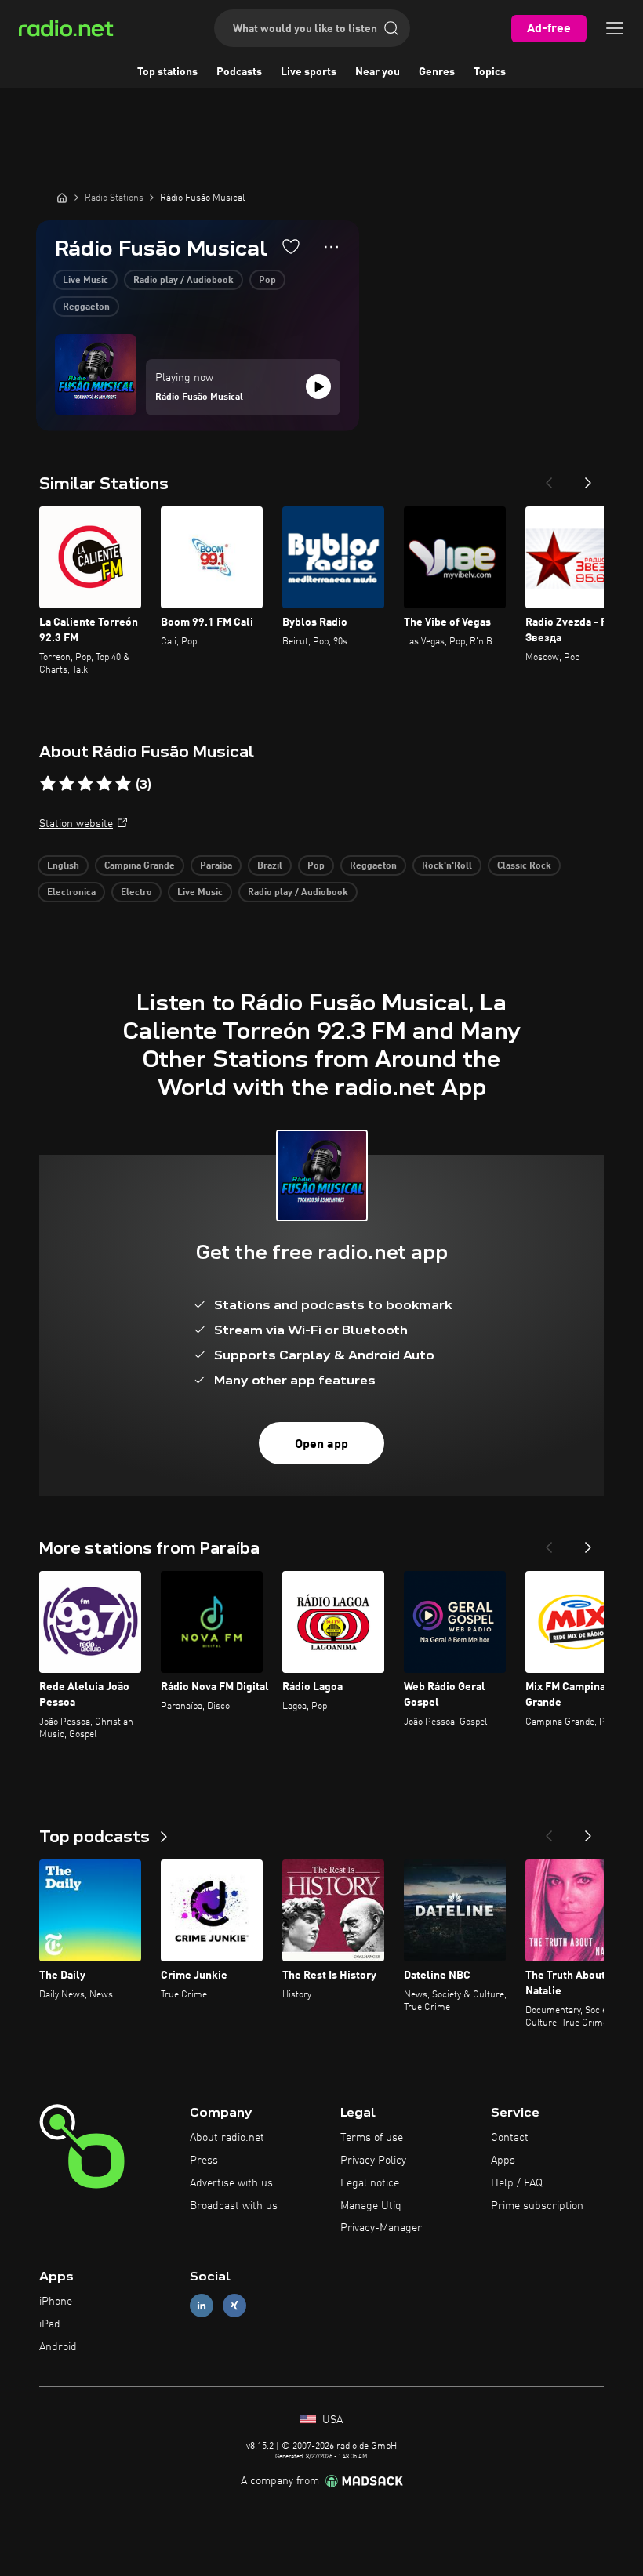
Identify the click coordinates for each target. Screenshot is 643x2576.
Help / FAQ (517, 2183)
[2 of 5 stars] (67, 784)
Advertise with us (231, 2183)
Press (204, 2161)
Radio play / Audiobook (183, 281)
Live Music (85, 281)
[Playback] (318, 386)
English (63, 866)
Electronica (71, 893)
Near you (378, 72)
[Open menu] (615, 28)
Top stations (167, 72)
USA (331, 2420)
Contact (510, 2138)
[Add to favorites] (291, 246)
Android (58, 2347)
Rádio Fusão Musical (199, 397)
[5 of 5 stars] (123, 784)
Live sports (309, 72)
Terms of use (372, 2138)
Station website (76, 824)
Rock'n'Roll (447, 866)
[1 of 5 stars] (48, 784)
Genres (437, 72)
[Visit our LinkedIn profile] (202, 2306)
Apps (503, 2161)
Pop (267, 281)
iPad (50, 2324)
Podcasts (239, 72)
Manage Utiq (371, 2206)
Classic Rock (524, 866)
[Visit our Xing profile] (234, 2306)
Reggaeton (86, 307)
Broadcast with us (234, 2206)
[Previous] (549, 478)
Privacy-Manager (381, 2228)
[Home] (62, 198)
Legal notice (370, 2183)
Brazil (270, 866)
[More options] (331, 247)
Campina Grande (140, 866)
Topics (490, 72)
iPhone (56, 2302)
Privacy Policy (373, 2161)
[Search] (391, 28)
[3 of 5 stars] (85, 784)
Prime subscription (537, 2206)
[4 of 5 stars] (104, 784)
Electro (136, 893)
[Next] (588, 478)
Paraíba (216, 866)
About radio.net (227, 2138)
